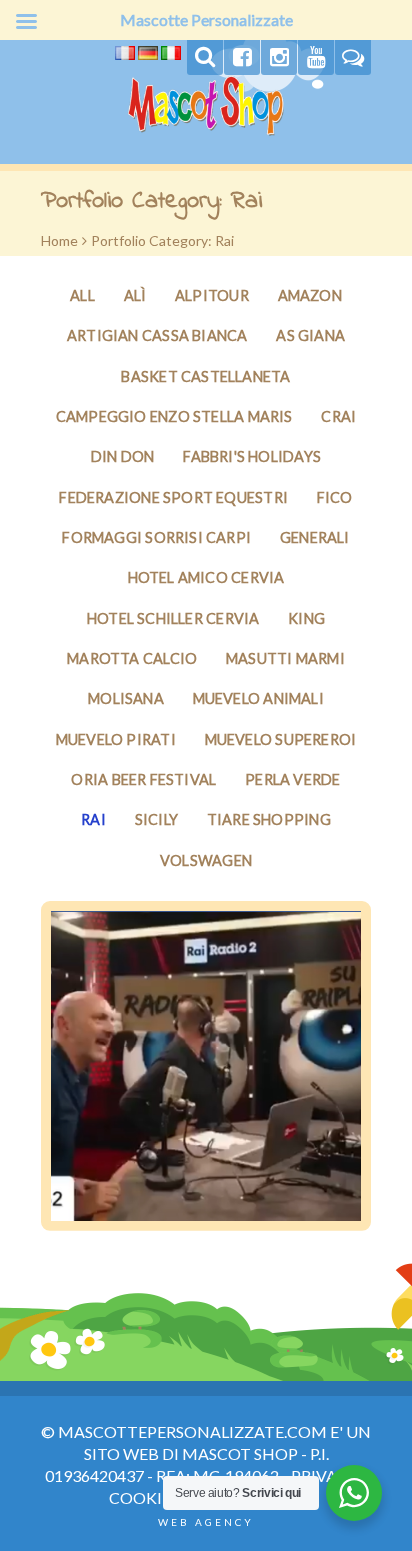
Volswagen (206, 860)
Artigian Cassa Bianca (157, 335)
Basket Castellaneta (205, 376)
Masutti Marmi (285, 658)
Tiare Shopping (269, 819)
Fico (335, 497)
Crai (338, 416)
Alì (135, 295)
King (306, 618)
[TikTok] (353, 57)
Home (59, 240)
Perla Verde (292, 779)
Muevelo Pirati (116, 739)
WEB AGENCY (206, 1522)
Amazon (310, 295)
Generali (315, 537)
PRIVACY (324, 1475)
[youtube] (316, 57)
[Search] (205, 57)
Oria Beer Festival (143, 779)
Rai (93, 819)
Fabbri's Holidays (252, 456)
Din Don (123, 456)
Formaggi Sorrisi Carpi (156, 537)
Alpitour (212, 295)
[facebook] (242, 57)
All (82, 295)
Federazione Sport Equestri (173, 497)
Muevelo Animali (258, 698)
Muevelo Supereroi (281, 739)
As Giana (310, 335)
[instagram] (279, 57)
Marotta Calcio (132, 658)
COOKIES (144, 1497)
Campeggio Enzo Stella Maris (174, 416)
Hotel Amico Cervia (206, 577)
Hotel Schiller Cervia (173, 618)
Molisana (126, 698)
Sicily (156, 819)
